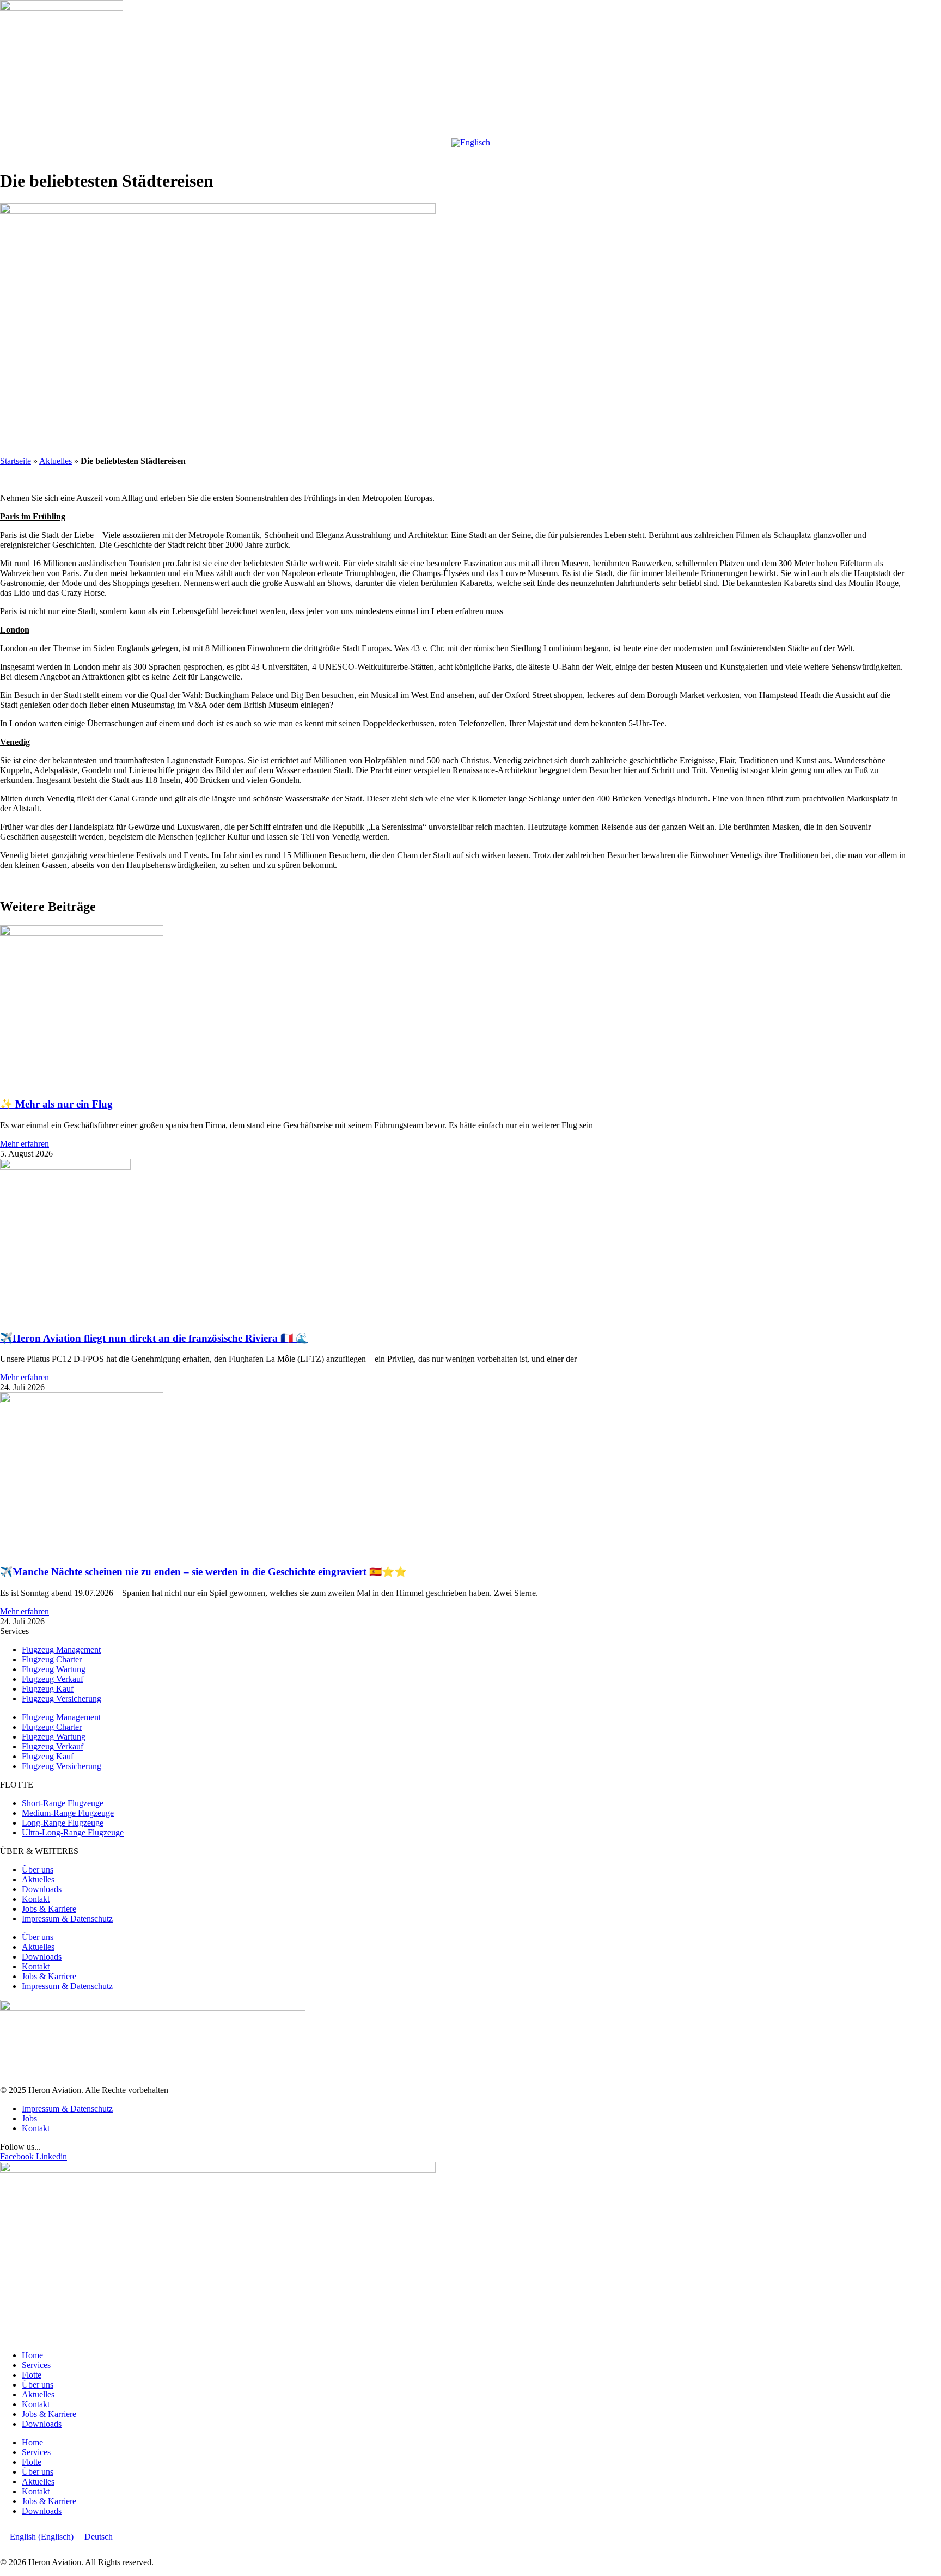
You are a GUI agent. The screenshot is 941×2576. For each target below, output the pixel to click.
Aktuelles (56, 461)
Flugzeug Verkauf (53, 1679)
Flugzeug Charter (52, 1659)
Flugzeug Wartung (54, 1669)
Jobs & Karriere (49, 1909)
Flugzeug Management (61, 1650)
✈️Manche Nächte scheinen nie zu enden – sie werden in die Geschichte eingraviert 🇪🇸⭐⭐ (203, 1572)
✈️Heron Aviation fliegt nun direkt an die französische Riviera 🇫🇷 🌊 (154, 1338)
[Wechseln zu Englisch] (471, 143)
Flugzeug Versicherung (62, 1699)
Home (32, 2355)
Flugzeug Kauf (48, 1689)
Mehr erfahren (25, 1144)
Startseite (16, 461)
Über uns (38, 1870)
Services (36, 2365)
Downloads (42, 1889)
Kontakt (36, 1899)
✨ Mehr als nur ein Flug (56, 1104)
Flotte (32, 2375)
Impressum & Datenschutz (67, 1919)
